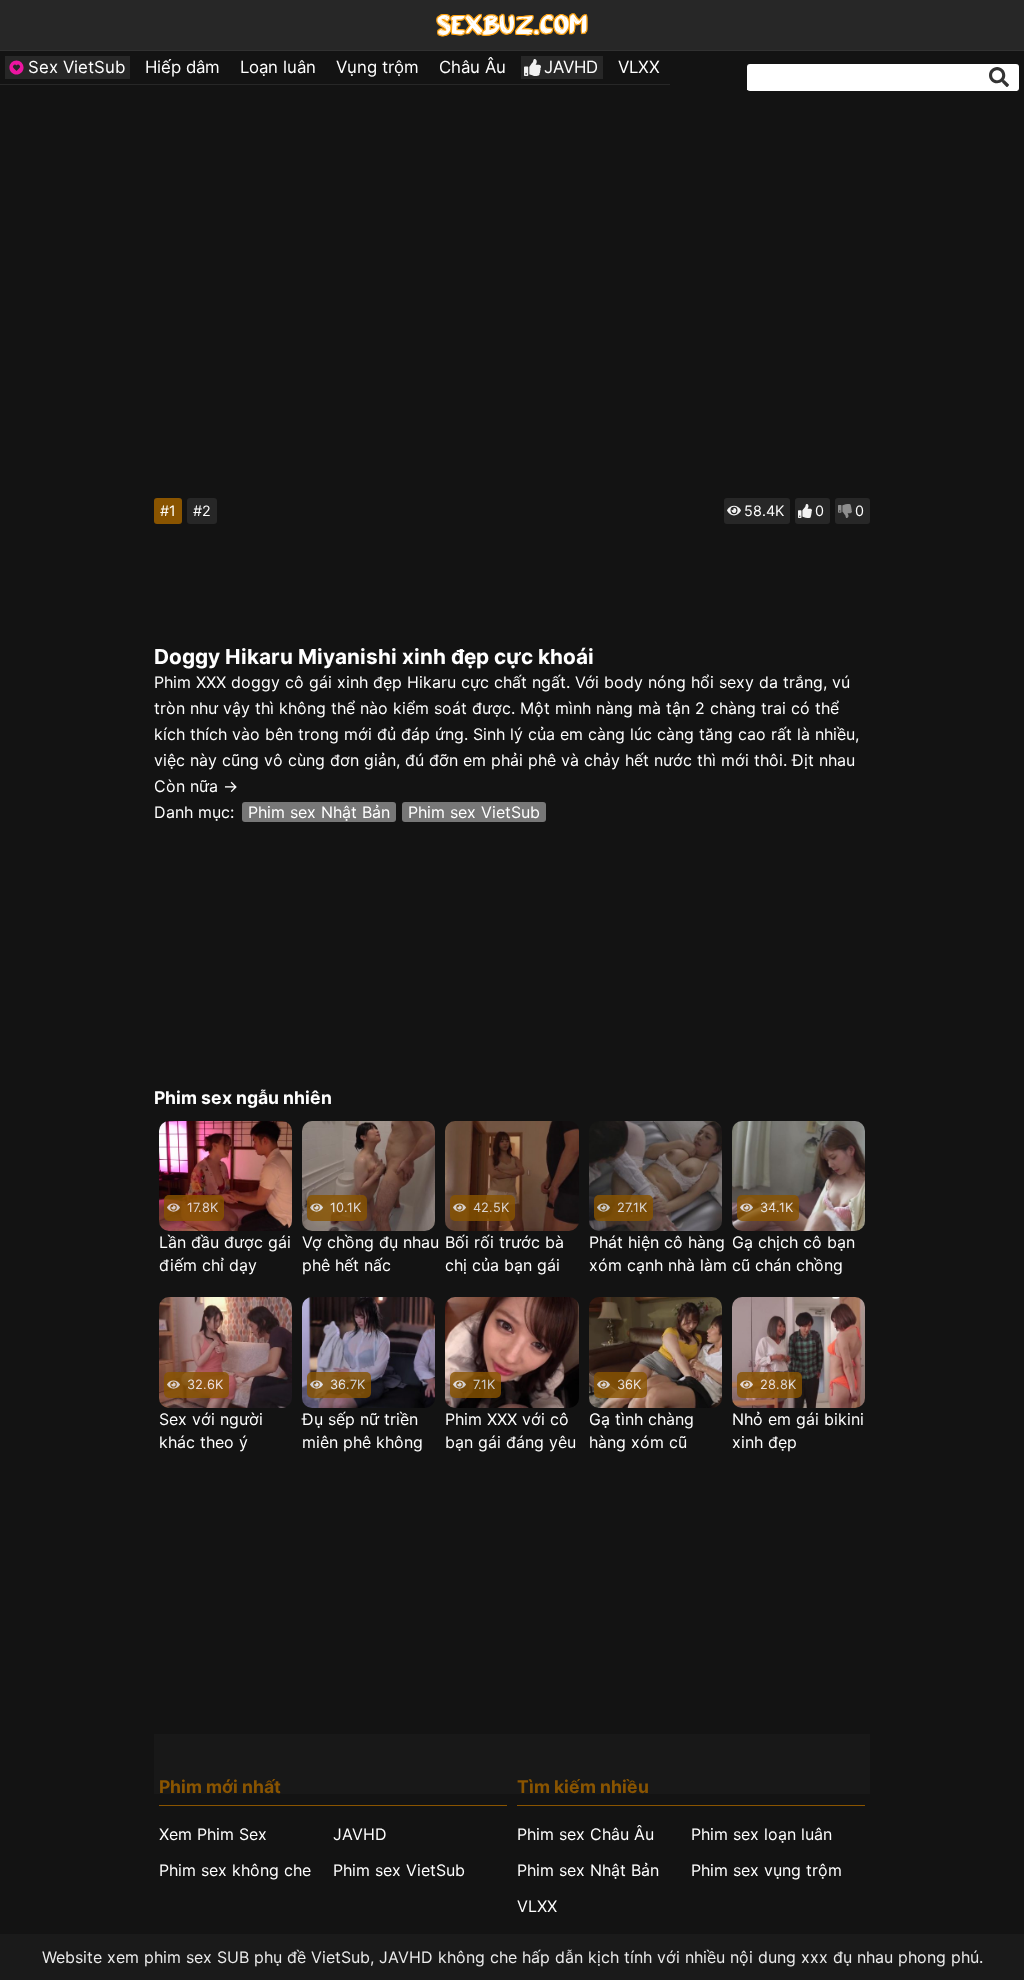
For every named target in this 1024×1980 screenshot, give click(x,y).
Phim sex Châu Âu (585, 1834)
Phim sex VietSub (474, 812)
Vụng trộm (377, 67)
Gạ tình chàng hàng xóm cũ (641, 1430)
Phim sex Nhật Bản (319, 812)
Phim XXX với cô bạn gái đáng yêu (510, 1430)
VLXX (639, 67)
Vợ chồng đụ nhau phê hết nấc (370, 1253)
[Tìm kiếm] (999, 77)
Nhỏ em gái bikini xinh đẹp (798, 1430)
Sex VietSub (76, 67)
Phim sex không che (235, 1870)
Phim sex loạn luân (761, 1834)
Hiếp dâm (182, 67)
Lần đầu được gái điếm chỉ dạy (225, 1253)
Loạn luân (278, 67)
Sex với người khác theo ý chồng (211, 1431)
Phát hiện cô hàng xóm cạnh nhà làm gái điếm (658, 1254)
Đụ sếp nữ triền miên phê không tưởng (362, 1431)
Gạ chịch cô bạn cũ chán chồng (793, 1253)
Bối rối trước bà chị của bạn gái (504, 1253)
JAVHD (571, 67)
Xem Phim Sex (213, 1834)
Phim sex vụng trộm (766, 1870)
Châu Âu (472, 67)
